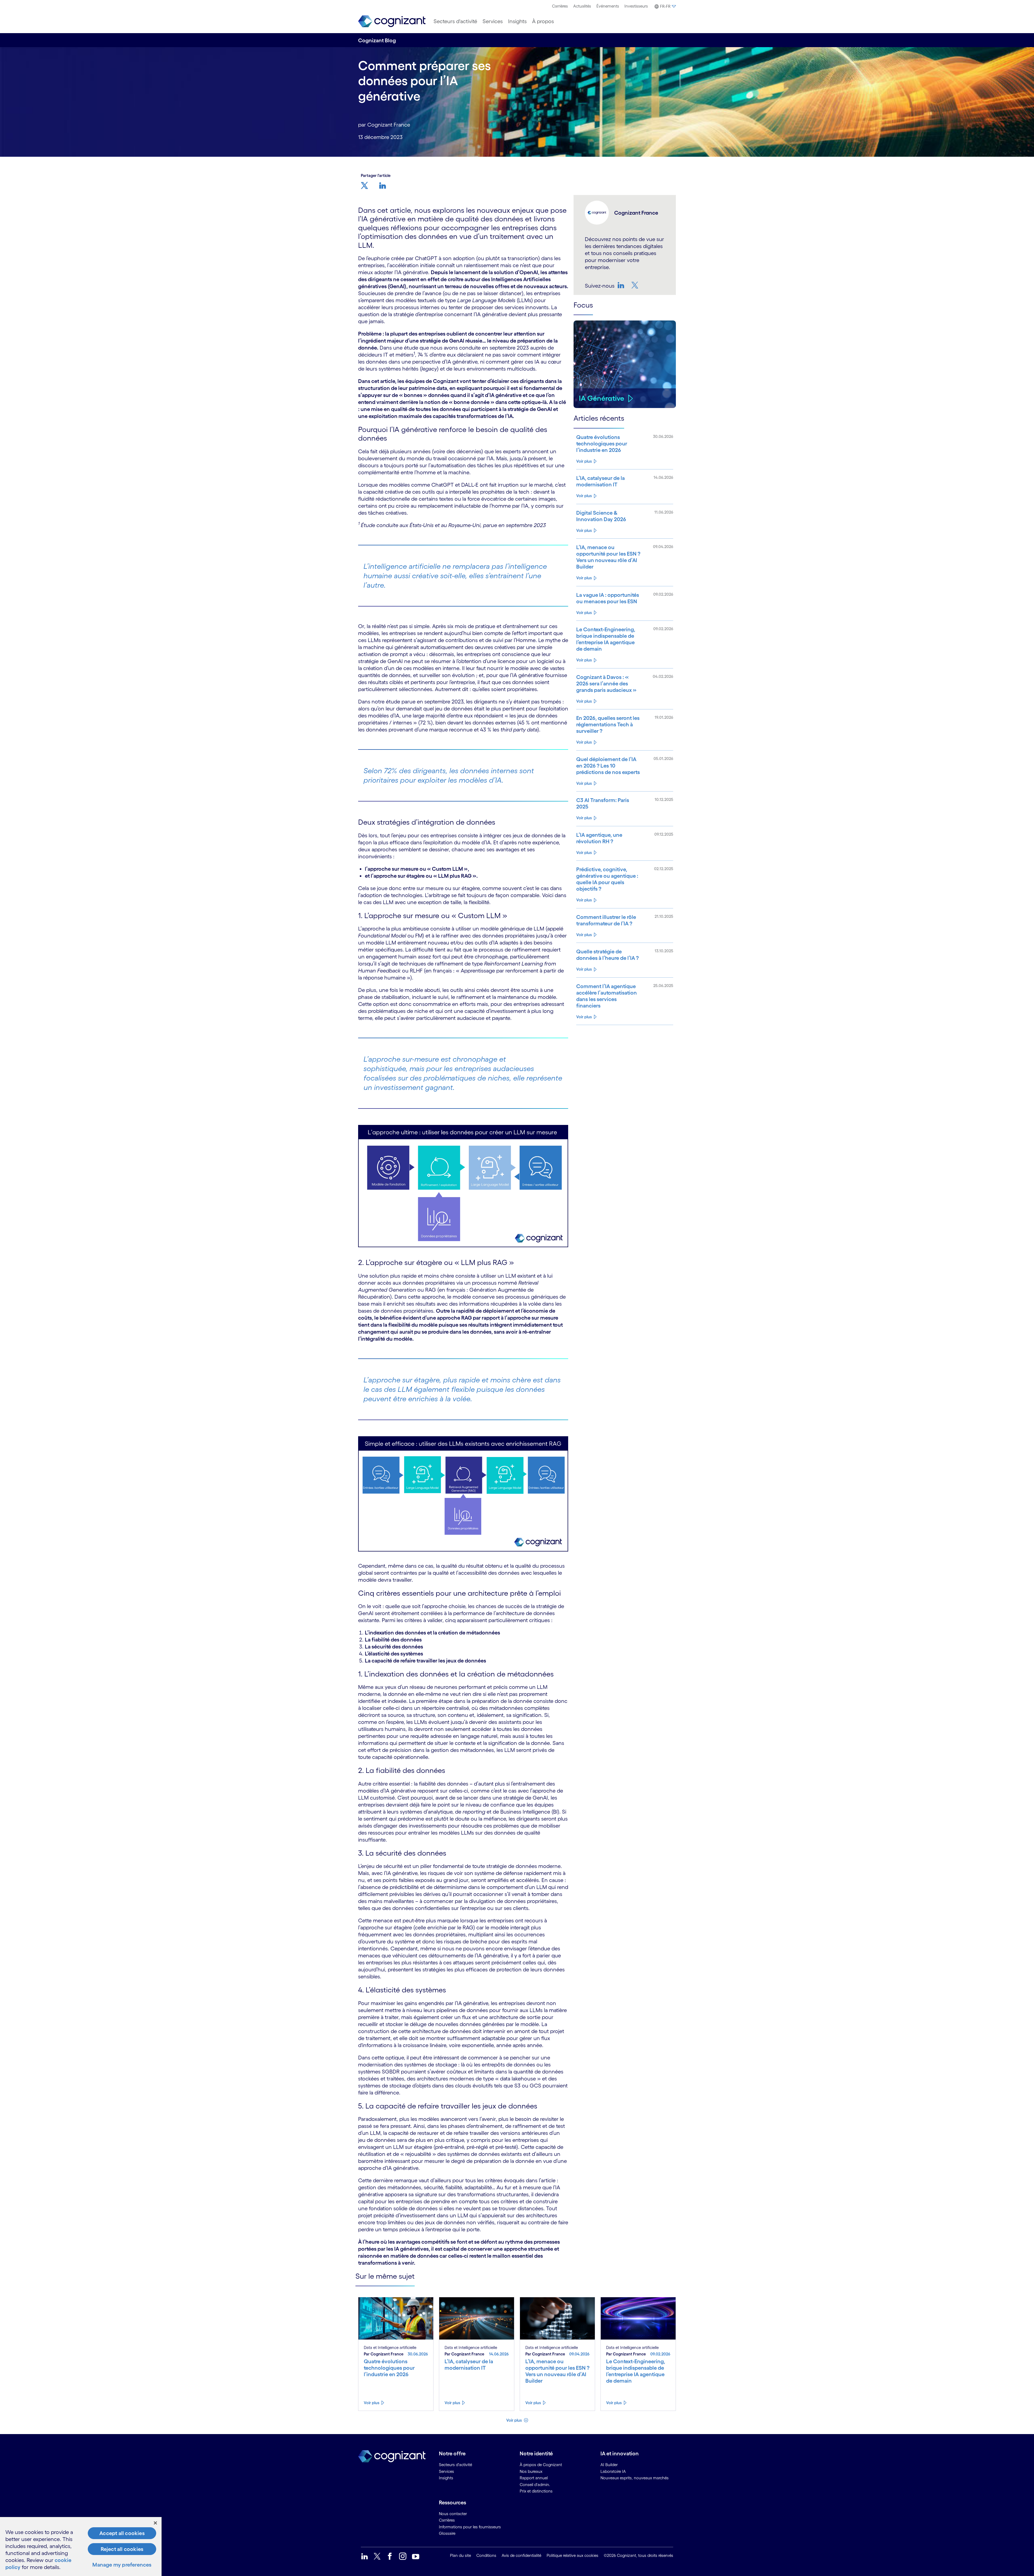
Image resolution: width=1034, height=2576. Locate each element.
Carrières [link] (447, 2520)
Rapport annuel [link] (534, 2478)
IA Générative (602, 398)
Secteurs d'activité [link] (455, 2465)
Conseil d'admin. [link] (535, 2485)
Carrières (560, 6)
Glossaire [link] (447, 2533)
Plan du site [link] (460, 2555)
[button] (665, 6)
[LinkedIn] (621, 285)
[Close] (155, 2523)
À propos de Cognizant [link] (541, 2465)
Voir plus (584, 461)
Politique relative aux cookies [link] (572, 2555)
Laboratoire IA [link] (613, 2471)
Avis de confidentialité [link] (521, 2555)
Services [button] (493, 21)
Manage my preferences (122, 2565)
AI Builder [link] (609, 2465)
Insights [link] (446, 2478)
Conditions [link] (486, 2555)
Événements (608, 6)
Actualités (582, 6)
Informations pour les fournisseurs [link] (470, 2527)
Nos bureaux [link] (531, 2471)
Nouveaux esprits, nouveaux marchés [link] (635, 2478)
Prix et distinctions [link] (536, 2491)
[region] (81, 2547)
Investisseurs (636, 6)
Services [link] (446, 2471)
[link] (392, 21)
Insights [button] (517, 21)
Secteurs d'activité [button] (455, 21)
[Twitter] (635, 285)
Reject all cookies (122, 2549)
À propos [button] (543, 21)
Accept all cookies (122, 2533)
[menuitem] (560, 6)
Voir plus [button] (514, 2420)
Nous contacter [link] (453, 2514)
